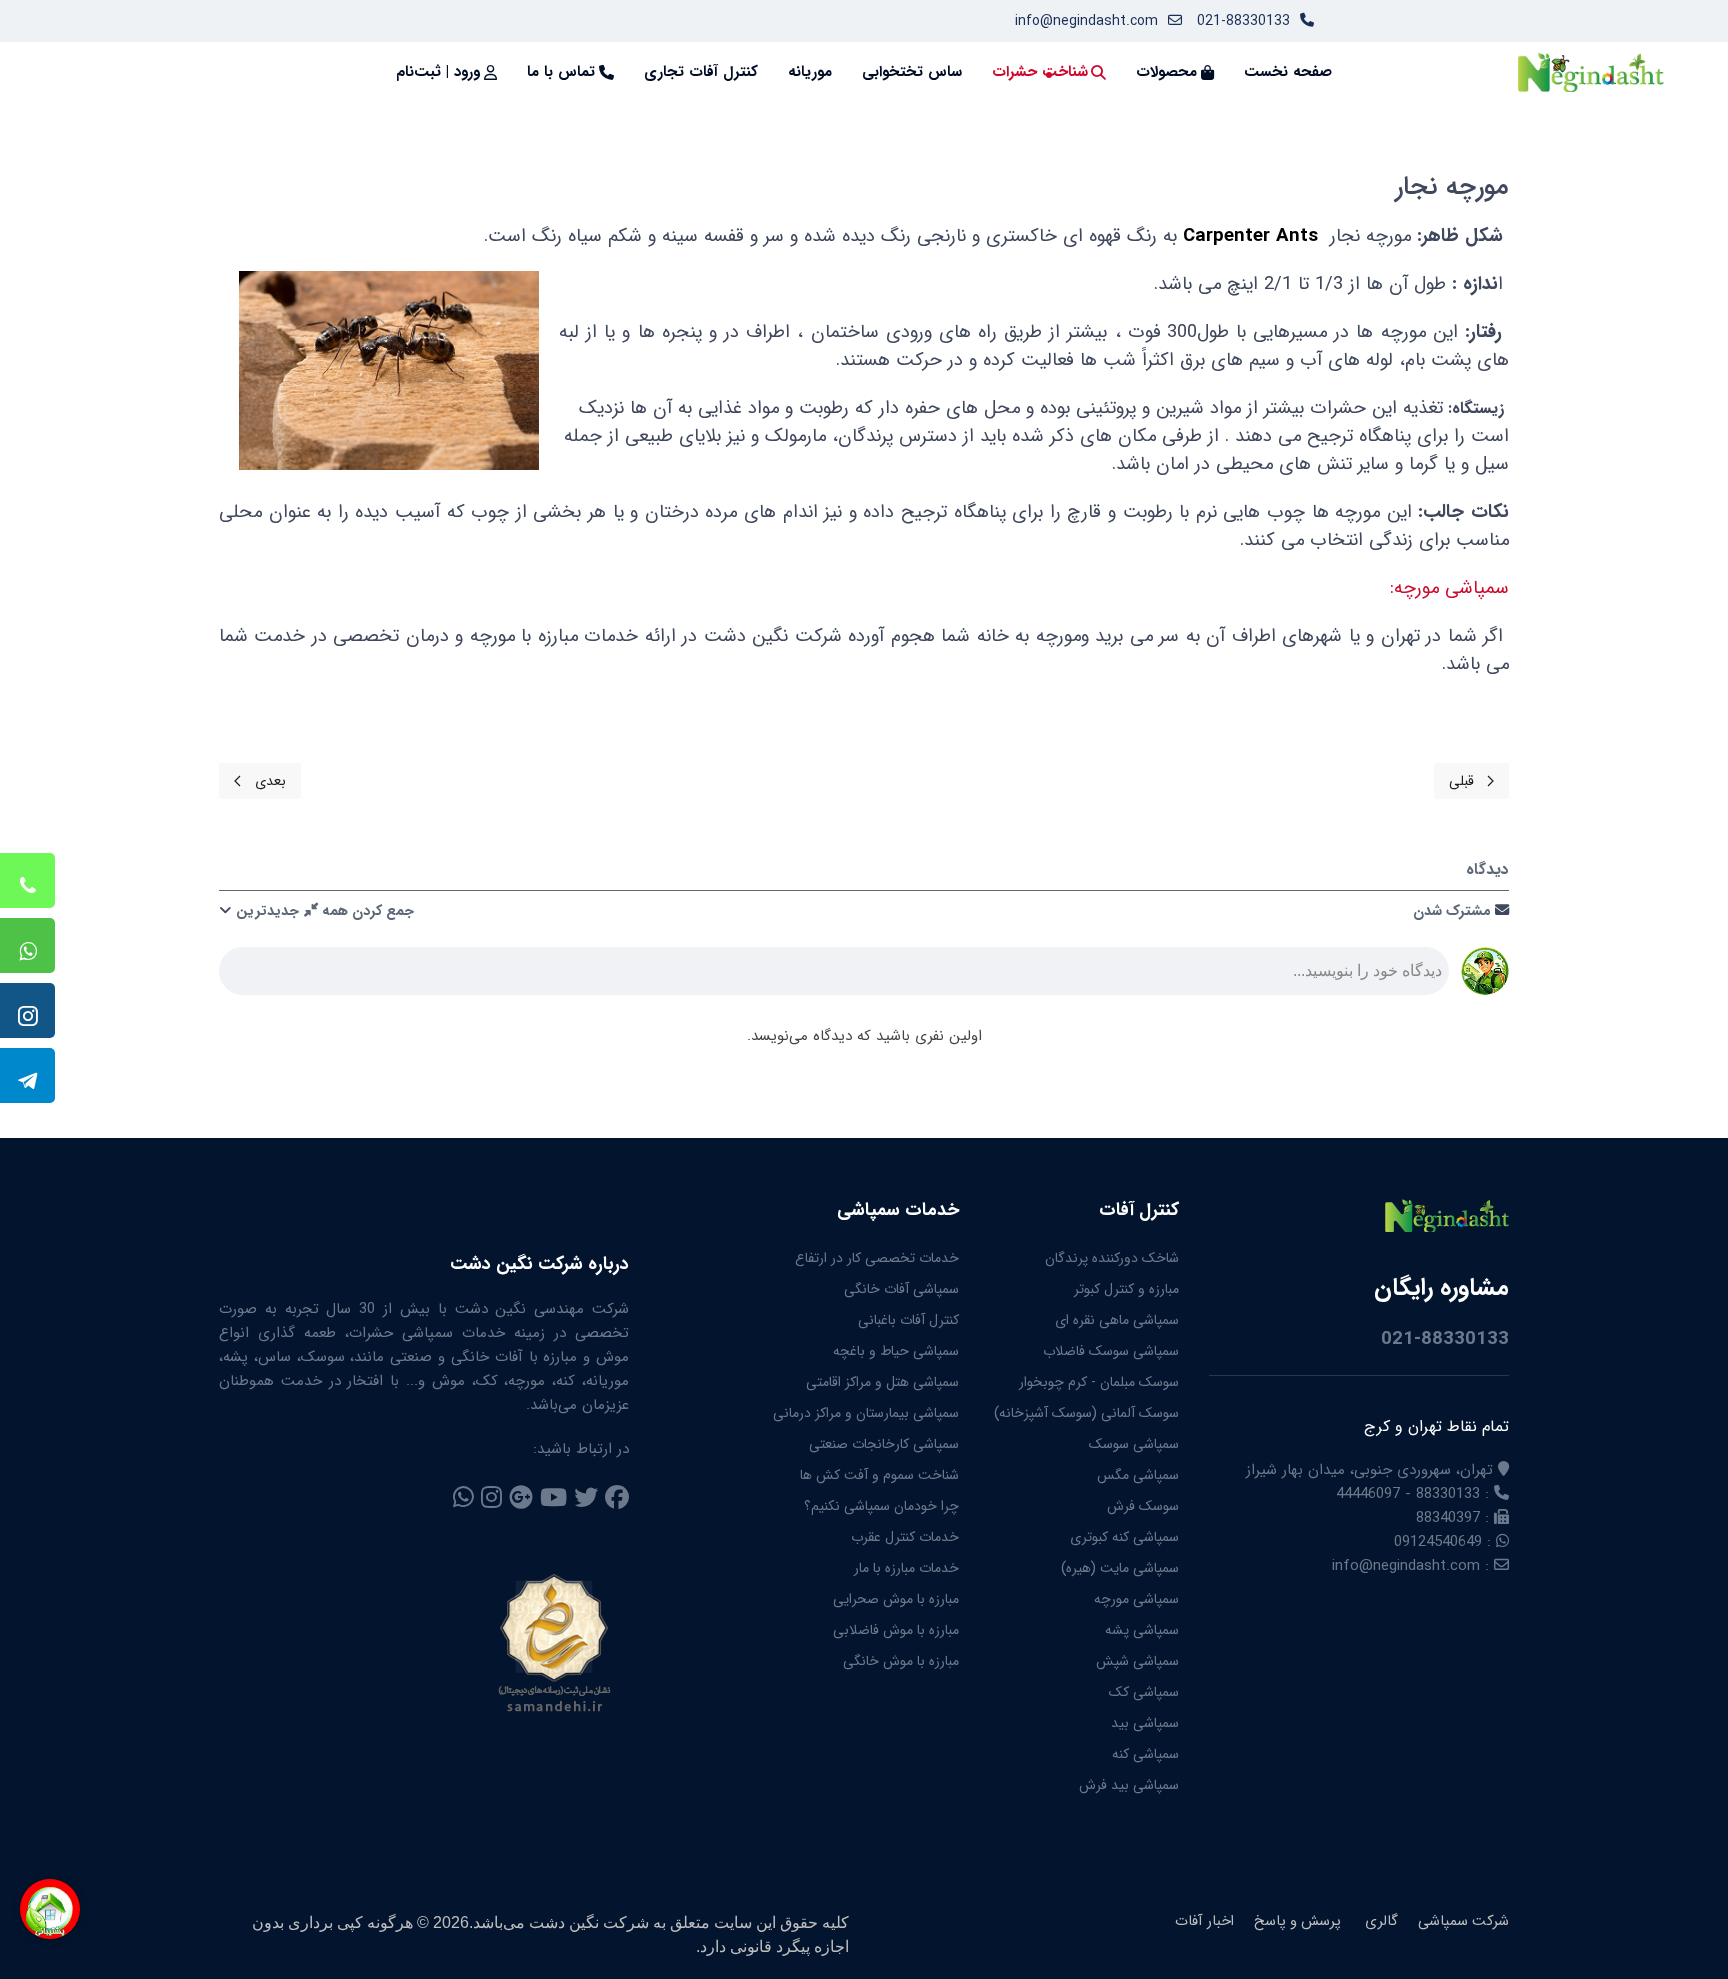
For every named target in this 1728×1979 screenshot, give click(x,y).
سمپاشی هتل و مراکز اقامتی (882, 1382)
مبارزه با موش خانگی (901, 1661)
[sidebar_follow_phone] (27, 880)
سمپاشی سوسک (1134, 1444)
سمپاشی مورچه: (1449, 588)
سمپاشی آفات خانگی (901, 1289)
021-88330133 (1243, 21)
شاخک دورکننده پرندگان (1112, 1258)
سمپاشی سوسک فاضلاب (1111, 1351)
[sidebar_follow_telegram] (27, 1075)
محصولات (1166, 72)
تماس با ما (561, 72)
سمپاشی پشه (1142, 1630)
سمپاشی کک (1144, 1692)
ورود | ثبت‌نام (438, 72)
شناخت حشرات (1040, 72)
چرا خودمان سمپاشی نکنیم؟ (881, 1506)
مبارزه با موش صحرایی (896, 1599)
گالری (1379, 1922)
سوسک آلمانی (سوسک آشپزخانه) (1086, 1413)
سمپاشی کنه (1145, 1754)
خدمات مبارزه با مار (906, 1568)
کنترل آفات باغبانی (908, 1320)
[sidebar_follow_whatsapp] (27, 945)
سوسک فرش (1143, 1506)
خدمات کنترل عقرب (905, 1537)
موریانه (810, 72)
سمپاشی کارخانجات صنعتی (884, 1444)
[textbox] (834, 977)
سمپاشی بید (1145, 1723)
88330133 (1448, 1494)
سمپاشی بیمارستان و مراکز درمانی (866, 1413)
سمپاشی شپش (1137, 1661)
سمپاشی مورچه (1136, 1599)
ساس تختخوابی (912, 72)
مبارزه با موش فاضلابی (896, 1630)
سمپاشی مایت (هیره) (1120, 1568)
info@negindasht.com (1086, 21)
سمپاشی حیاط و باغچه (896, 1351)
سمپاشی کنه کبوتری (1124, 1537)
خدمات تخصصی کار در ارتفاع (877, 1258)
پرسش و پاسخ (1297, 1922)
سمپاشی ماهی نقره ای (1117, 1320)
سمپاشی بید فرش (1129, 1785)
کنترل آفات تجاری (701, 72)
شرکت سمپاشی (1463, 1922)
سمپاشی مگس (1138, 1475)
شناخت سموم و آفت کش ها (879, 1475)
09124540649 (1438, 1542)
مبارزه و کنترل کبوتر (1126, 1289)
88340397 (1448, 1518)
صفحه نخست (1288, 72)
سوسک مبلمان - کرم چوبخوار (1099, 1382)
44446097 (1368, 1494)
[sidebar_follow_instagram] (27, 1010)
